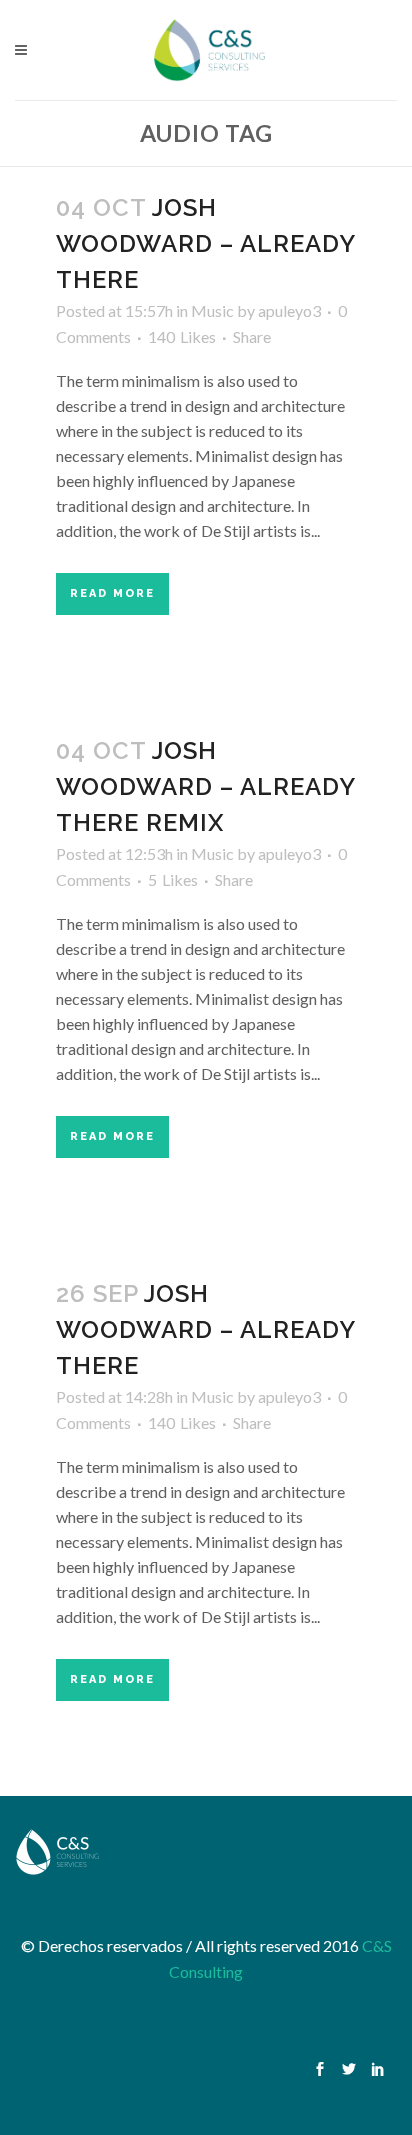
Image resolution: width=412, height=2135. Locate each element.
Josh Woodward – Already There (205, 243)
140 (182, 337)
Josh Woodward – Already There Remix (205, 786)
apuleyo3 (289, 310)
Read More (112, 593)
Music (212, 310)
